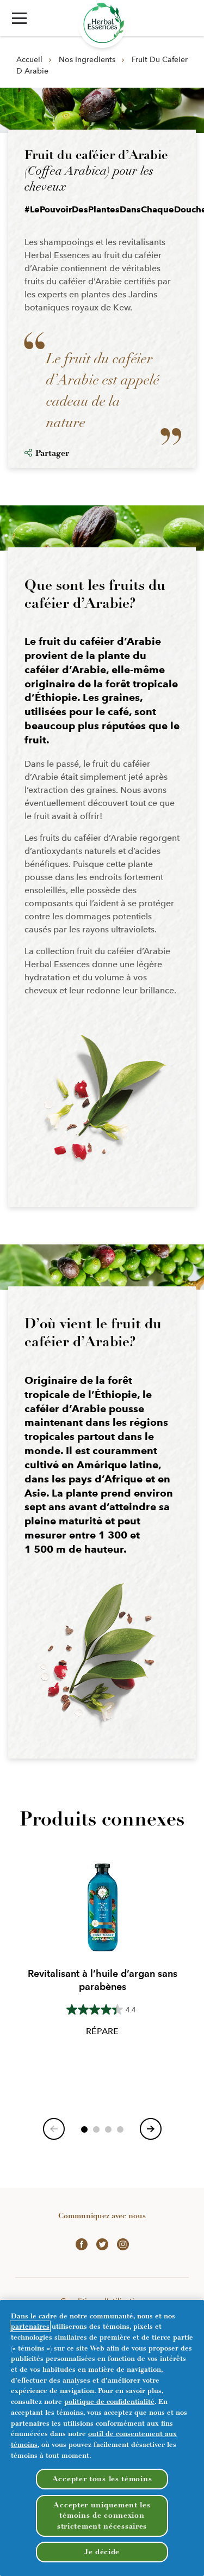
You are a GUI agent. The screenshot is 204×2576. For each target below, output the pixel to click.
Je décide (102, 2552)
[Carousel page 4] (120, 2129)
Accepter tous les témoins (102, 2479)
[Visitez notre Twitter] (102, 2243)
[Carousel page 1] (84, 2129)
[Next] (151, 2129)
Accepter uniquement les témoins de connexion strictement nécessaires (102, 2516)
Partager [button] (52, 453)
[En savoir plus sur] (102, 24)
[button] (19, 18)
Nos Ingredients (87, 59)
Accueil (29, 59)
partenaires (30, 2326)
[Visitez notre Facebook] (82, 2243)
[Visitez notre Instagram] (123, 2243)
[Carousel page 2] (96, 2129)
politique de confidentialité (109, 2401)
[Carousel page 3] (108, 2129)
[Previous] (54, 2129)
